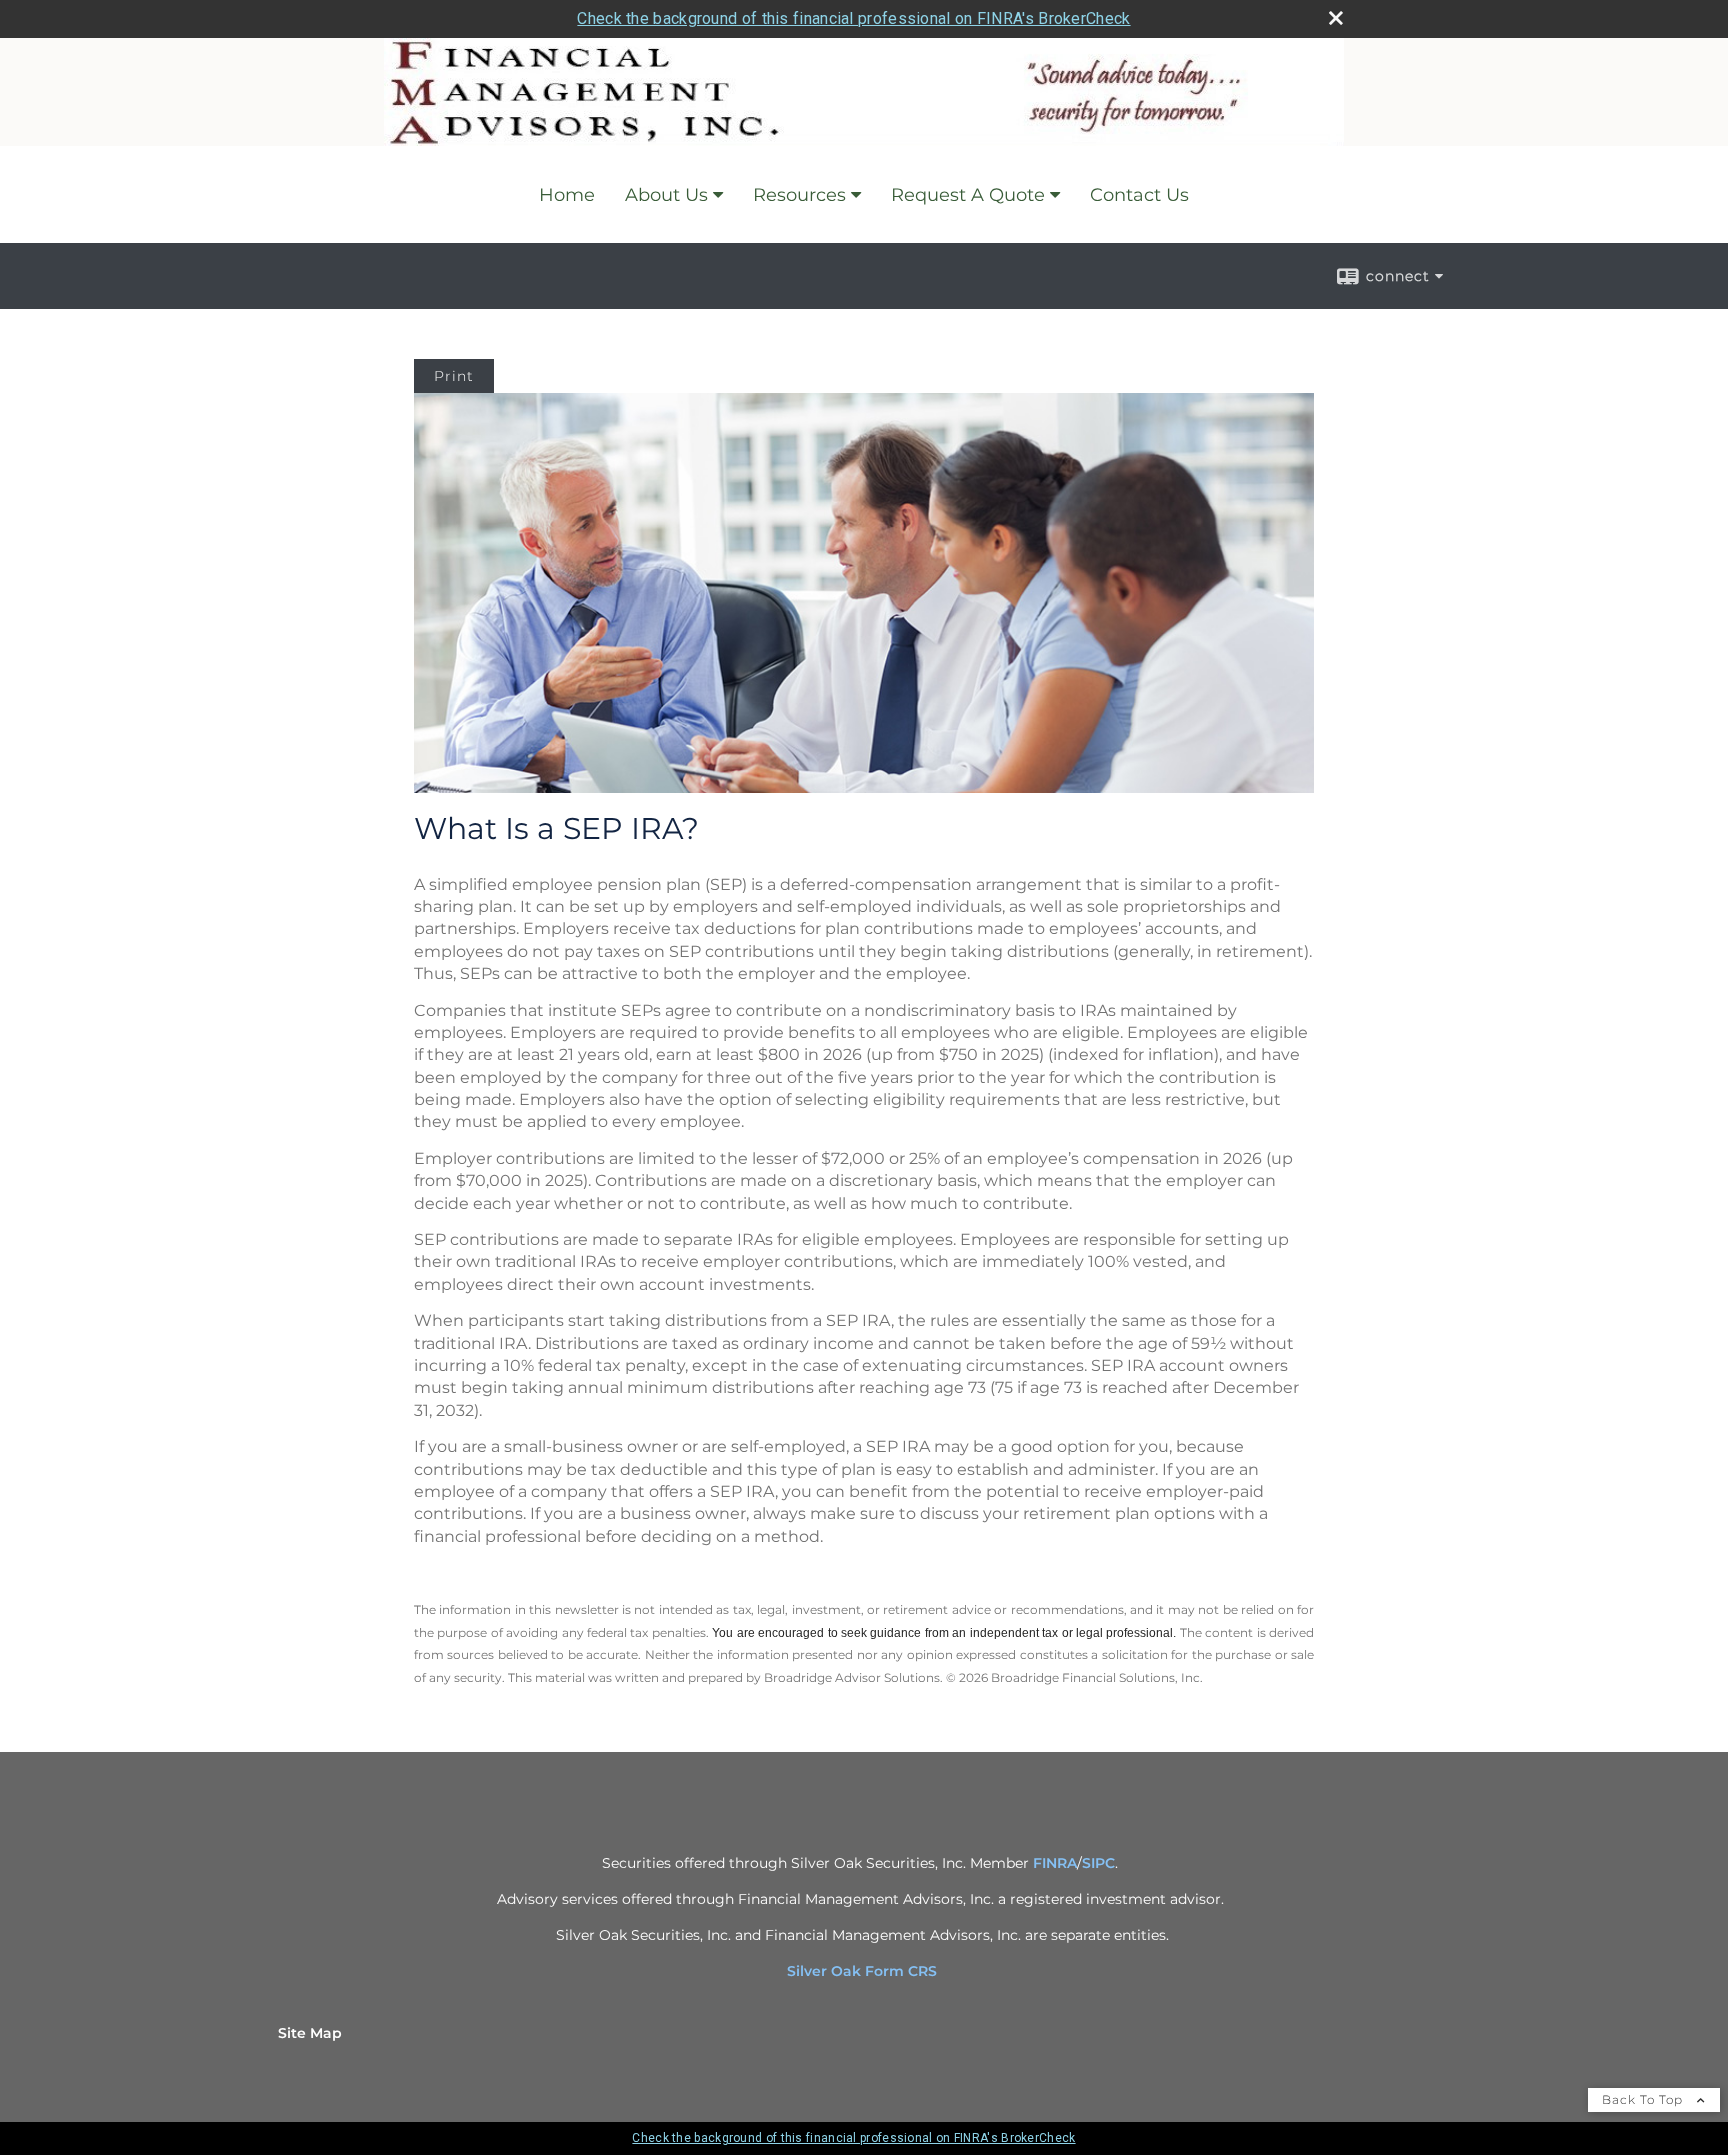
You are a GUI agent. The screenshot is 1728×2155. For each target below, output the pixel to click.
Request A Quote (968, 195)
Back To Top (1644, 2099)
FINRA (1055, 1863)
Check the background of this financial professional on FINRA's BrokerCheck (853, 18)
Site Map (310, 2033)
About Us (666, 195)
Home (567, 195)
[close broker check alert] (1336, 18)
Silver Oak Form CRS (864, 1971)
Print (454, 376)
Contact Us (1139, 195)
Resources (799, 195)
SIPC (1098, 1863)
